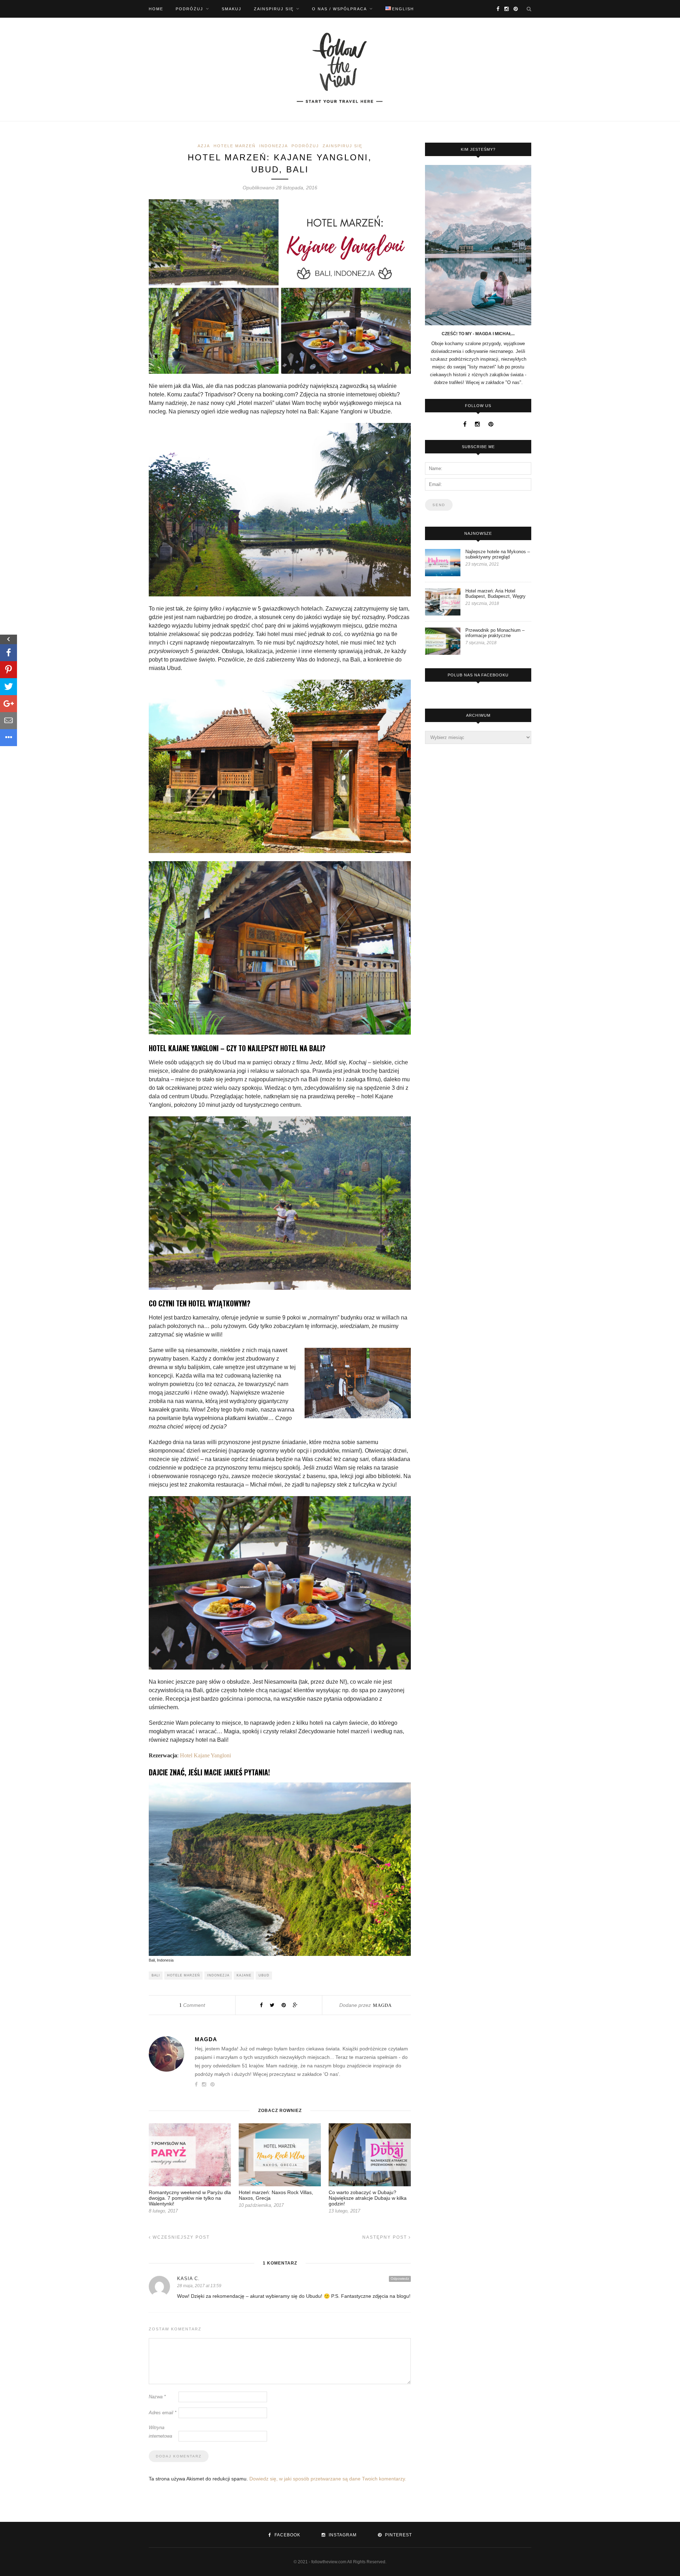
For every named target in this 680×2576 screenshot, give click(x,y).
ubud (264, 1975)
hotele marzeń (184, 1975)
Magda (382, 2005)
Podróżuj (189, 9)
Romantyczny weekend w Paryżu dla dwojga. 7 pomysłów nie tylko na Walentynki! (190, 2198)
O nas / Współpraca (339, 9)
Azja (204, 146)
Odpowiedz (400, 2279)
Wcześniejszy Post (180, 2237)
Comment (192, 2005)
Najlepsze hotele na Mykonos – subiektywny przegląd (498, 554)
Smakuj (232, 9)
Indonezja (274, 146)
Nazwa (157, 2397)
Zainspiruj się (274, 9)
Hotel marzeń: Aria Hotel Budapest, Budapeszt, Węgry (495, 594)
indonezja (218, 1975)
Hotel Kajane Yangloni (205, 1755)
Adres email (163, 2413)
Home (156, 9)
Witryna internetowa (160, 2432)
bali (156, 1975)
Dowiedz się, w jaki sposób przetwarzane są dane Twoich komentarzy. (328, 2479)
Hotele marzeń (235, 146)
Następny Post (386, 2237)
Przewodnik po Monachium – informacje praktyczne (495, 633)
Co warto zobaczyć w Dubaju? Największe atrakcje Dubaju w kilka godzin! (368, 2198)
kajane (244, 1975)
